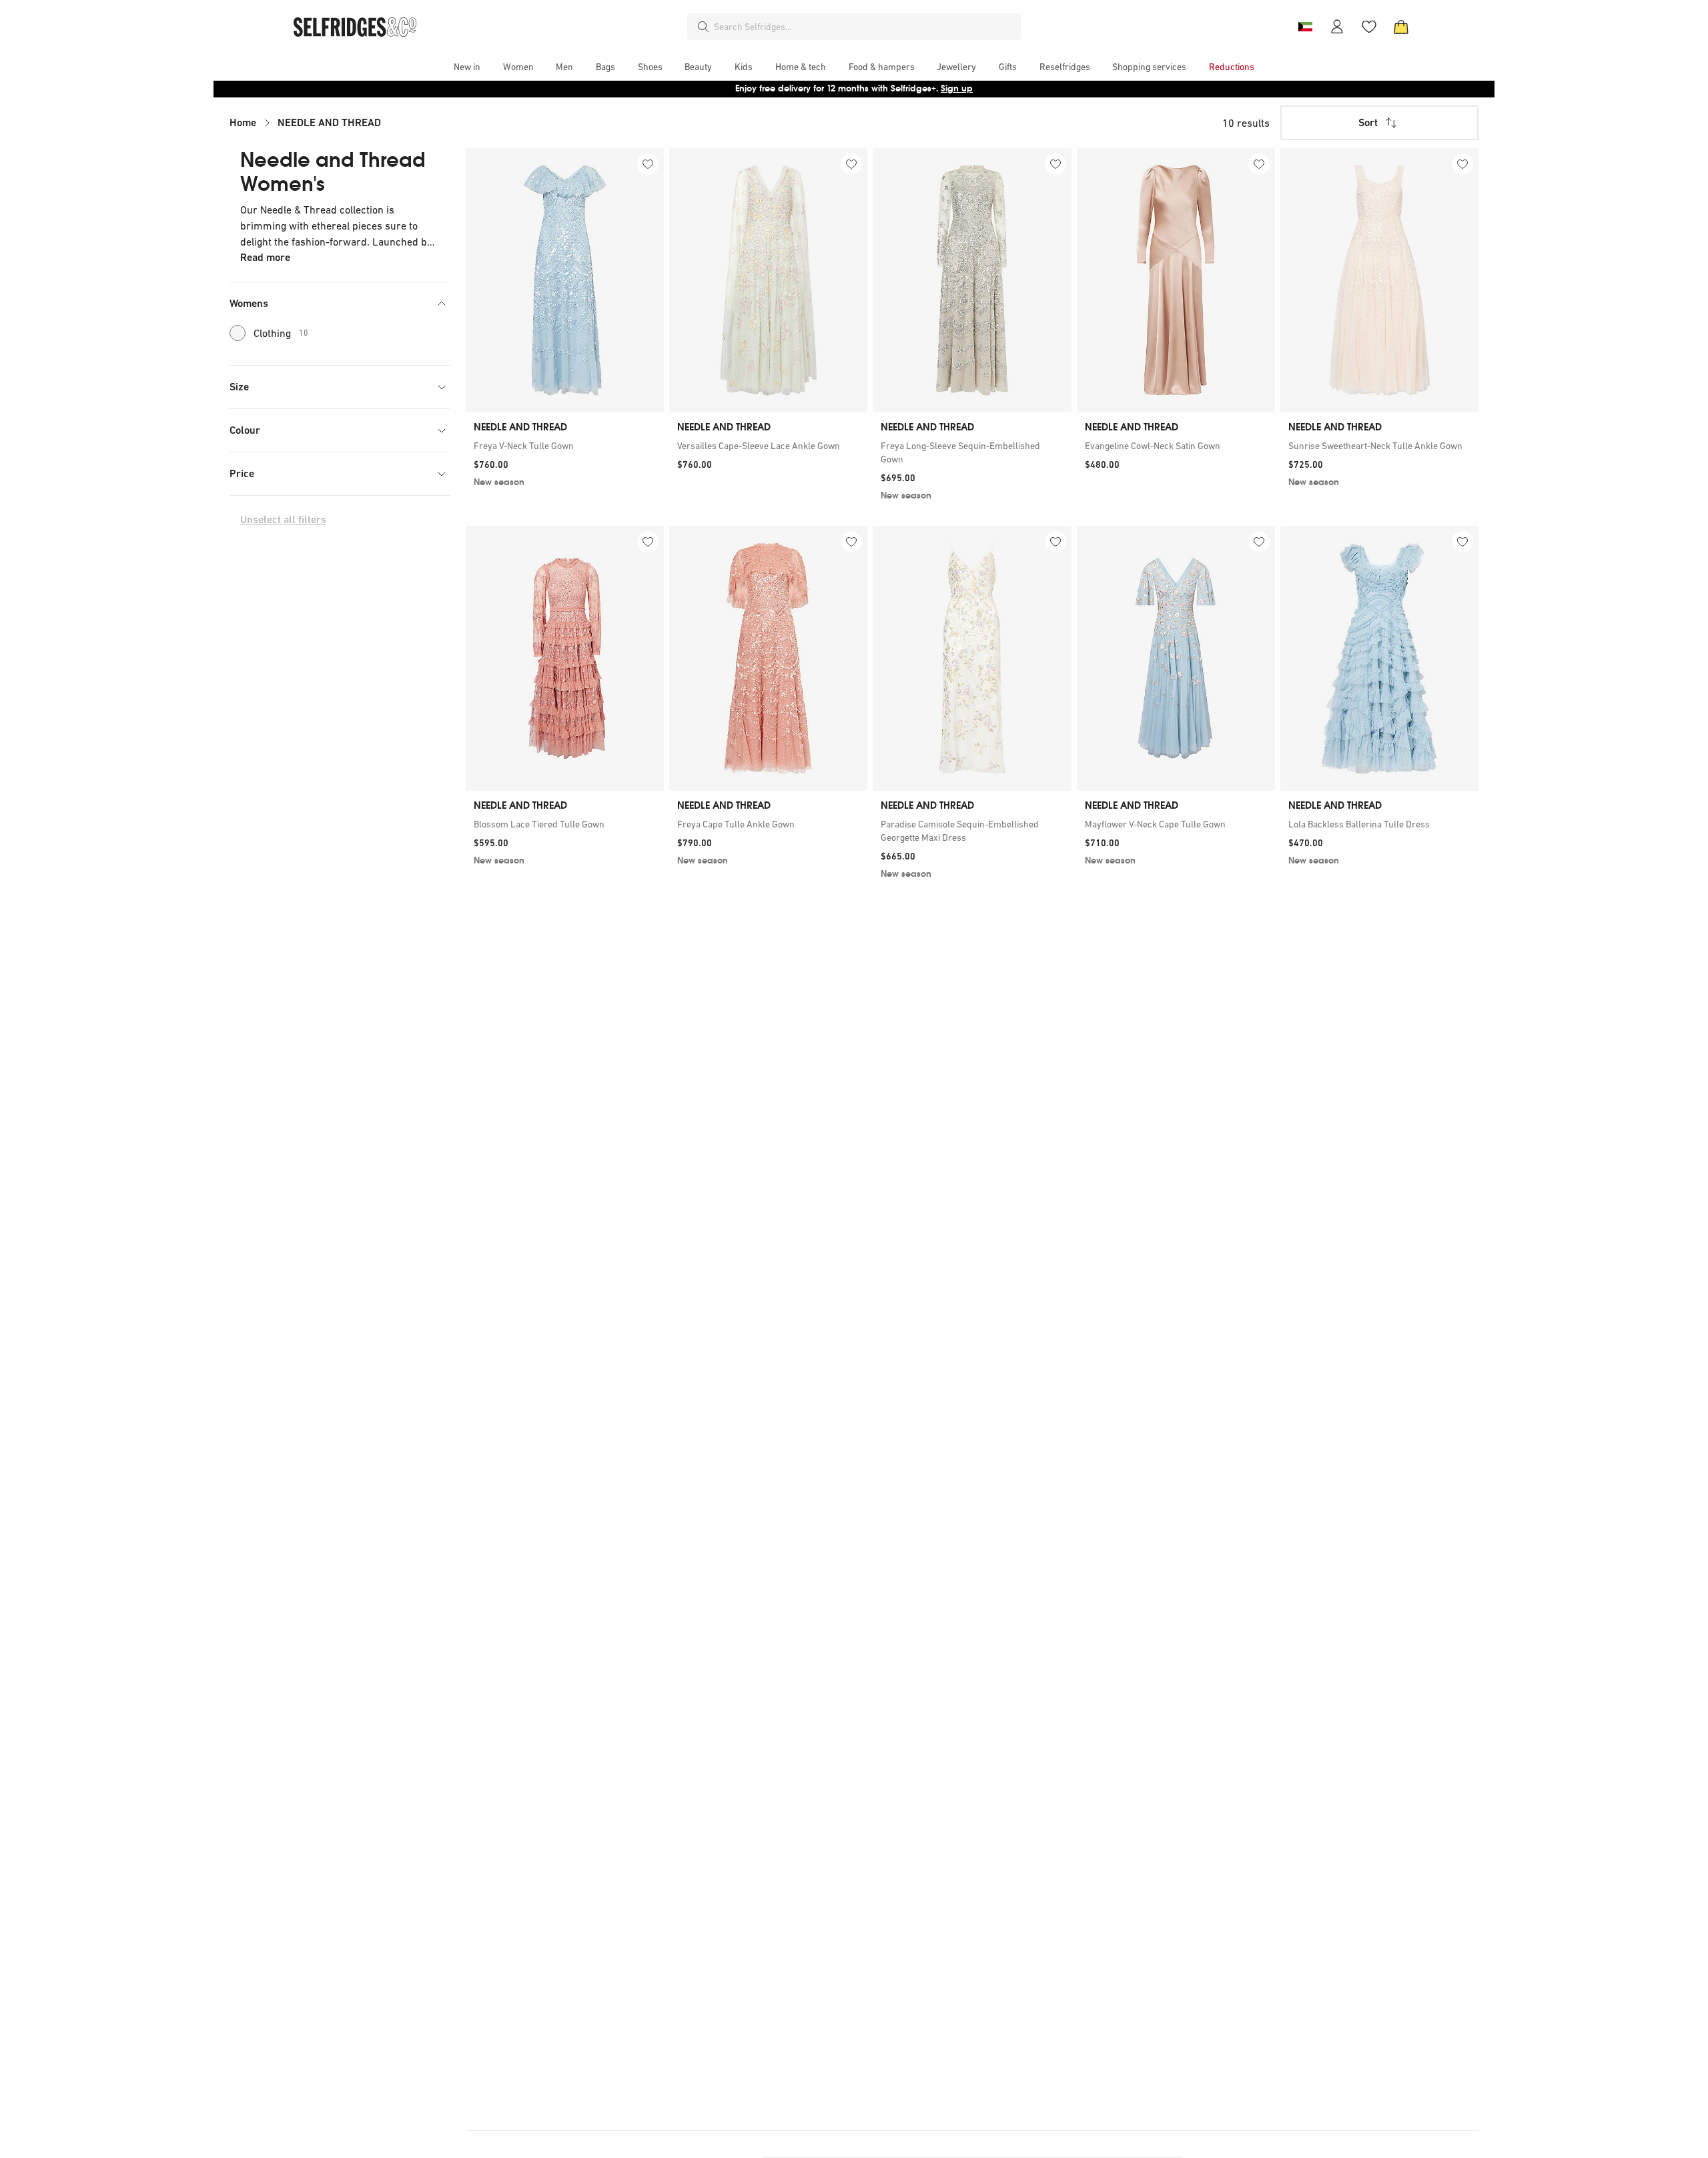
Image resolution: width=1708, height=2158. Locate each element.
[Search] (703, 27)
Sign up (957, 88)
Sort (1368, 122)
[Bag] (1401, 27)
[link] (565, 446)
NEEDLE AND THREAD (329, 122)
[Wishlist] (1369, 27)
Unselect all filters (283, 519)
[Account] (1337, 27)
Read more (265, 257)
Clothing (281, 333)
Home (243, 122)
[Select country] (1305, 27)
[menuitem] (467, 67)
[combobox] (865, 27)
